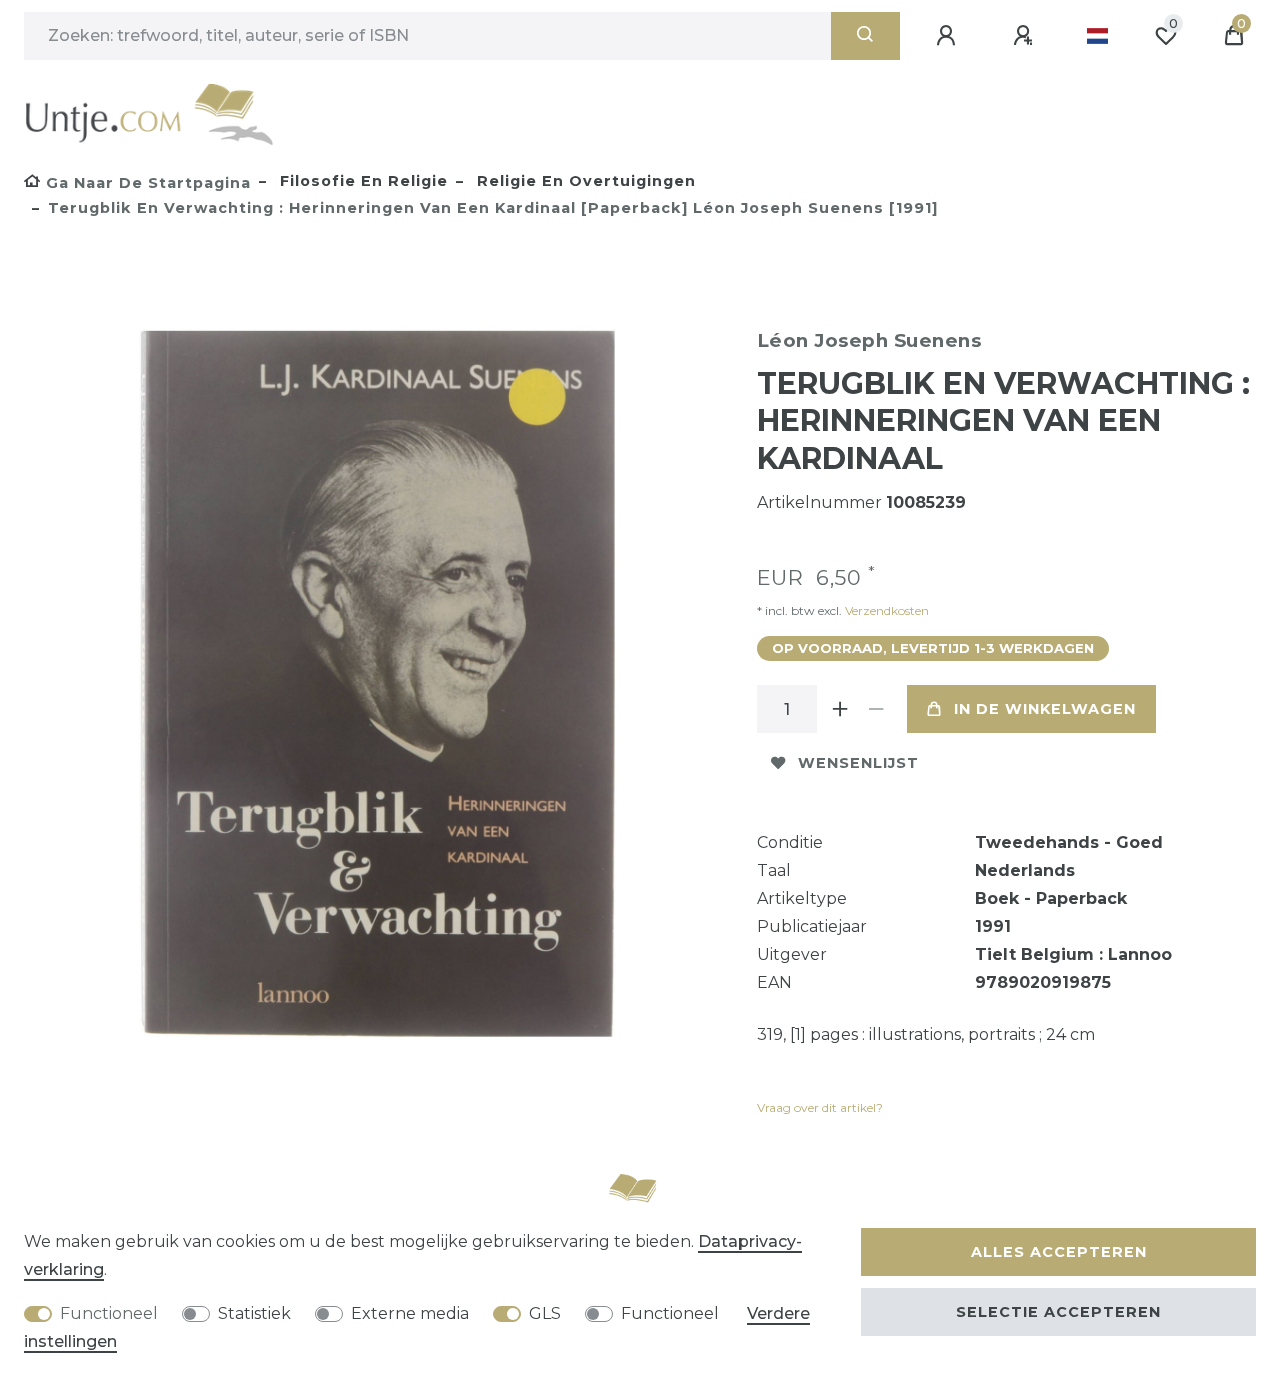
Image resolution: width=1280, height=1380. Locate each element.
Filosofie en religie (361, 181)
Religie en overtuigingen (584, 181)
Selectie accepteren (1058, 1312)
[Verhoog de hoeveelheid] (841, 709)
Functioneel (109, 1313)
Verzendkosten (885, 610)
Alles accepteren (1059, 1252)
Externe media (410, 1313)
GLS (545, 1313)
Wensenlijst (858, 763)
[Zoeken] (865, 36)
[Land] (1097, 36)
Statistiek (254, 1313)
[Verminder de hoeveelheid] (877, 709)
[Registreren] (1026, 36)
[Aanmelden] (949, 36)
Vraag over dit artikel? (820, 1107)
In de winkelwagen (1045, 709)
